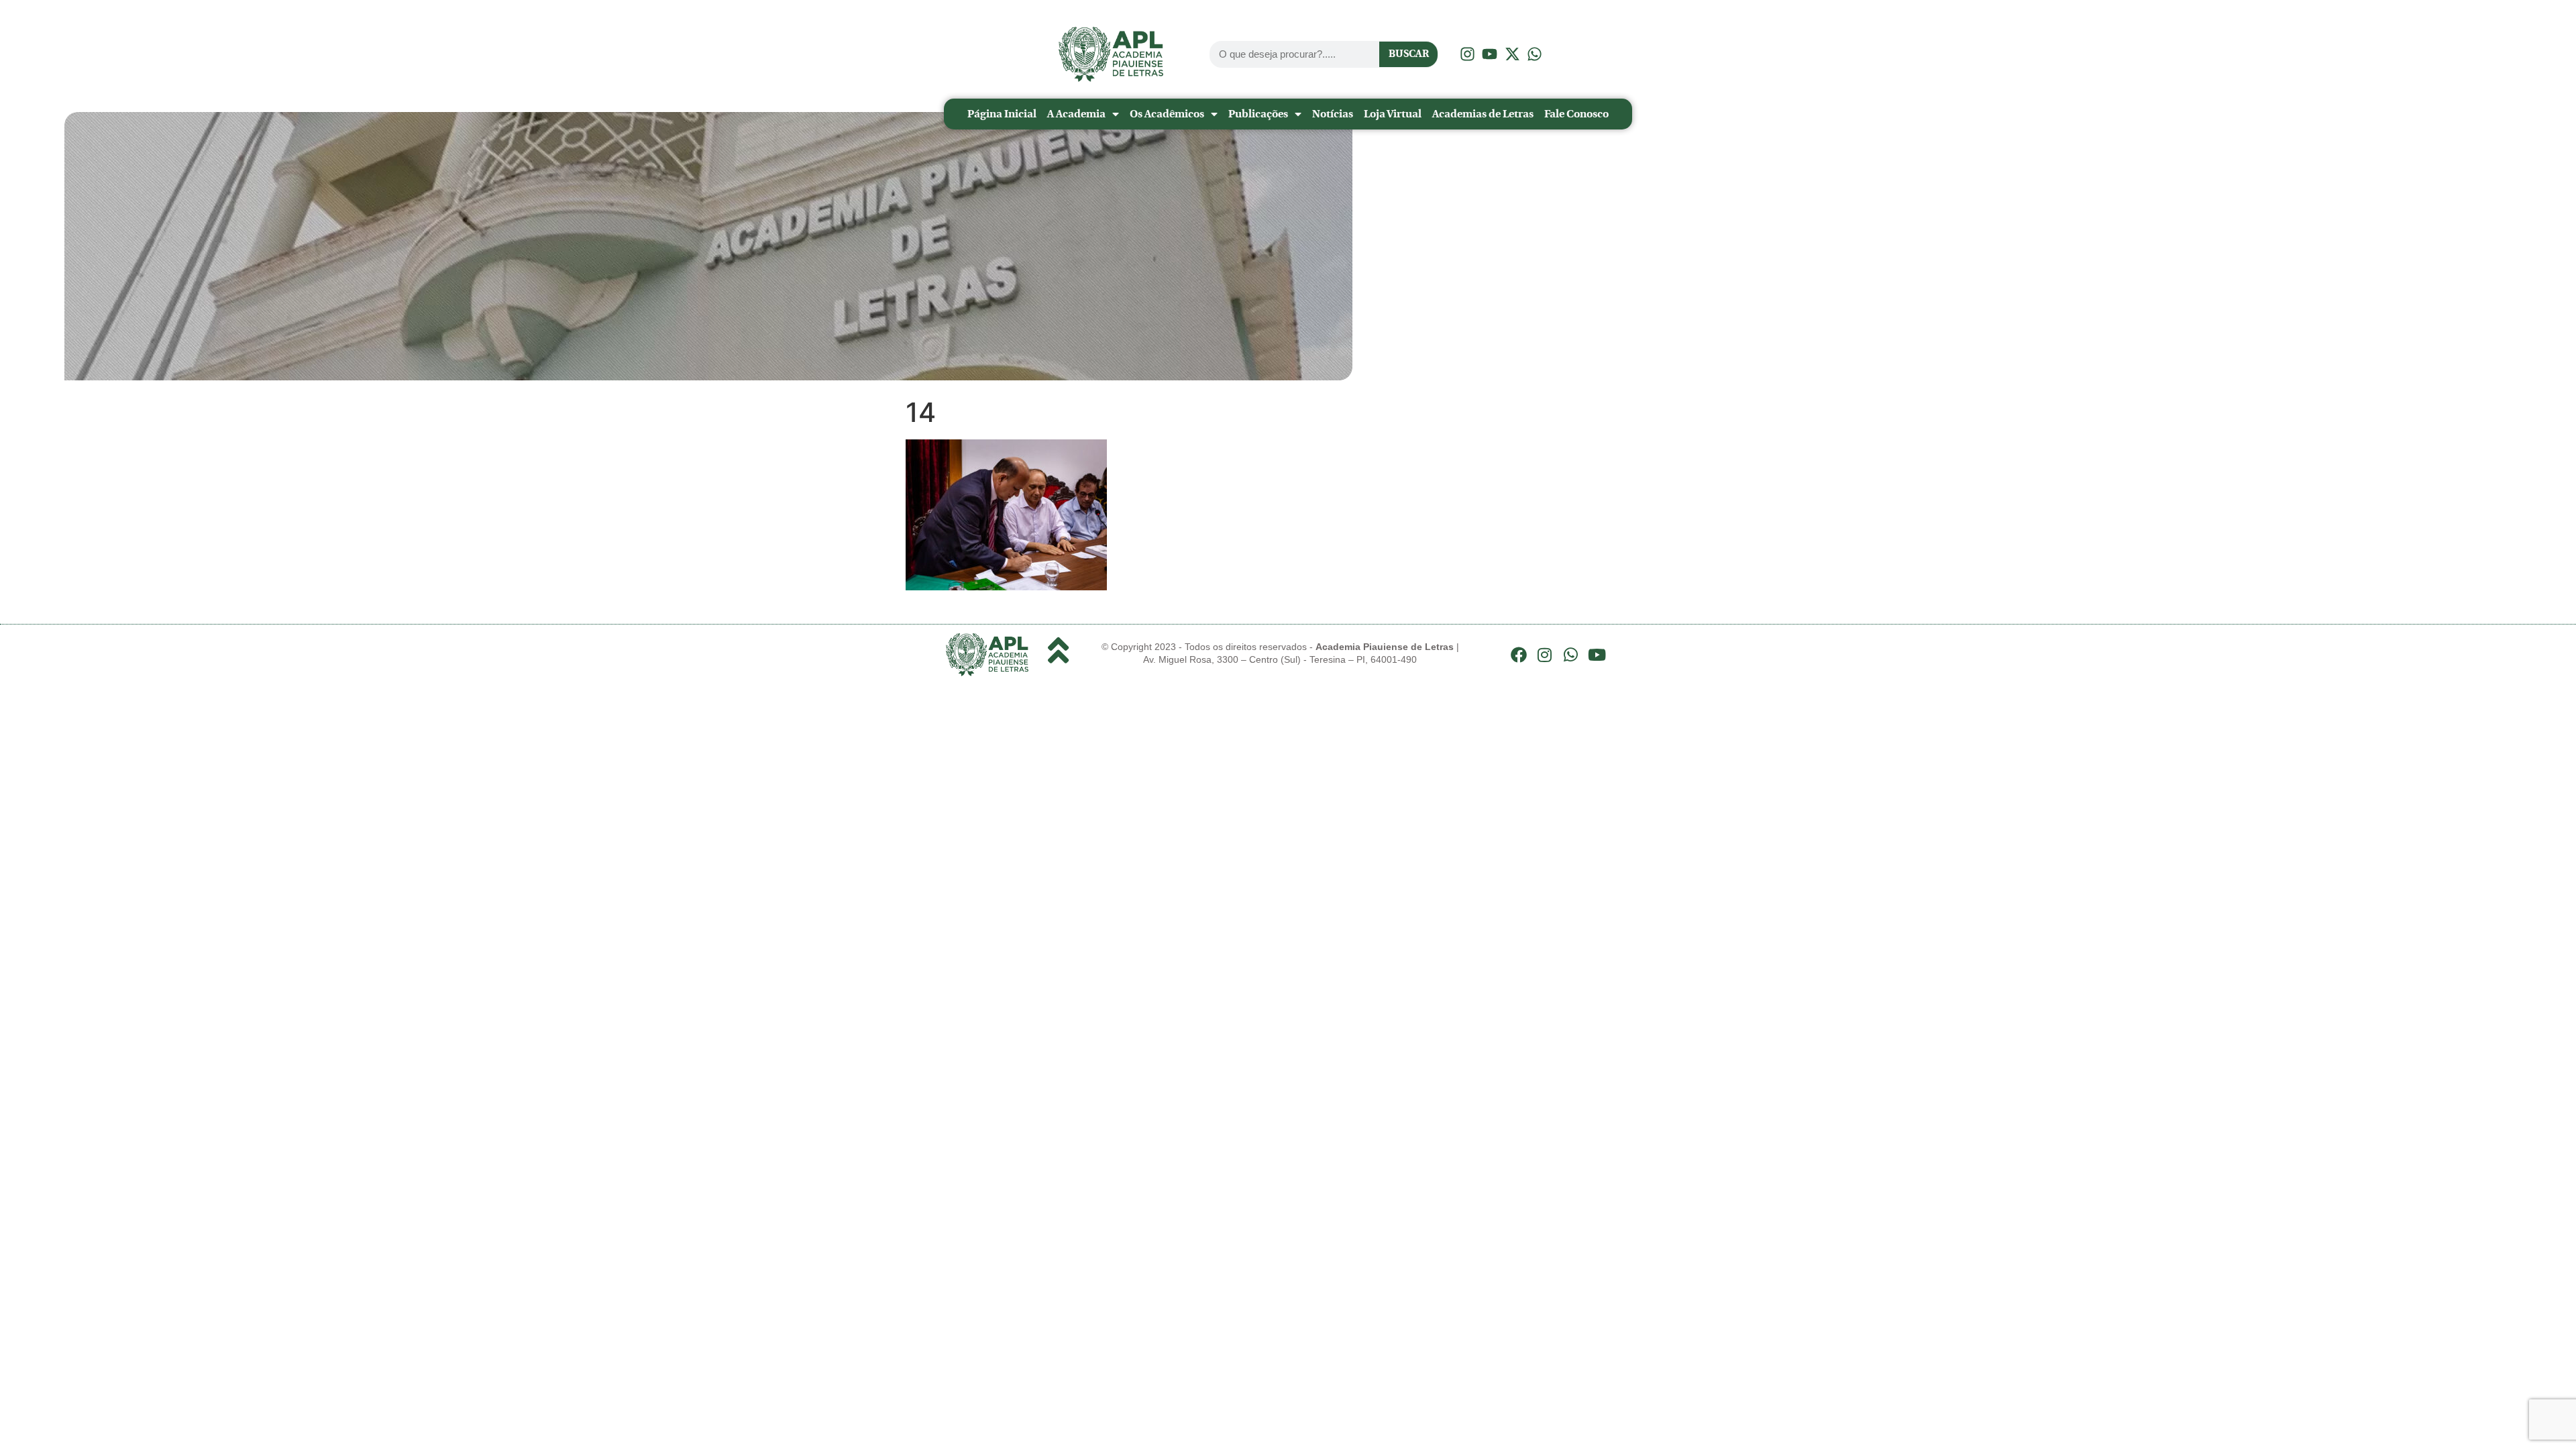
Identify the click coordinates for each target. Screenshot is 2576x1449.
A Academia (1076, 114)
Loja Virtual (1393, 114)
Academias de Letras (1483, 114)
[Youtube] (1597, 655)
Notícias (1333, 114)
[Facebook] (1519, 655)
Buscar (1409, 54)
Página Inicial (1002, 114)
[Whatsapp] (1571, 655)
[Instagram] (1545, 655)
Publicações (1258, 114)
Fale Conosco (1576, 114)
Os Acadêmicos (1167, 114)
